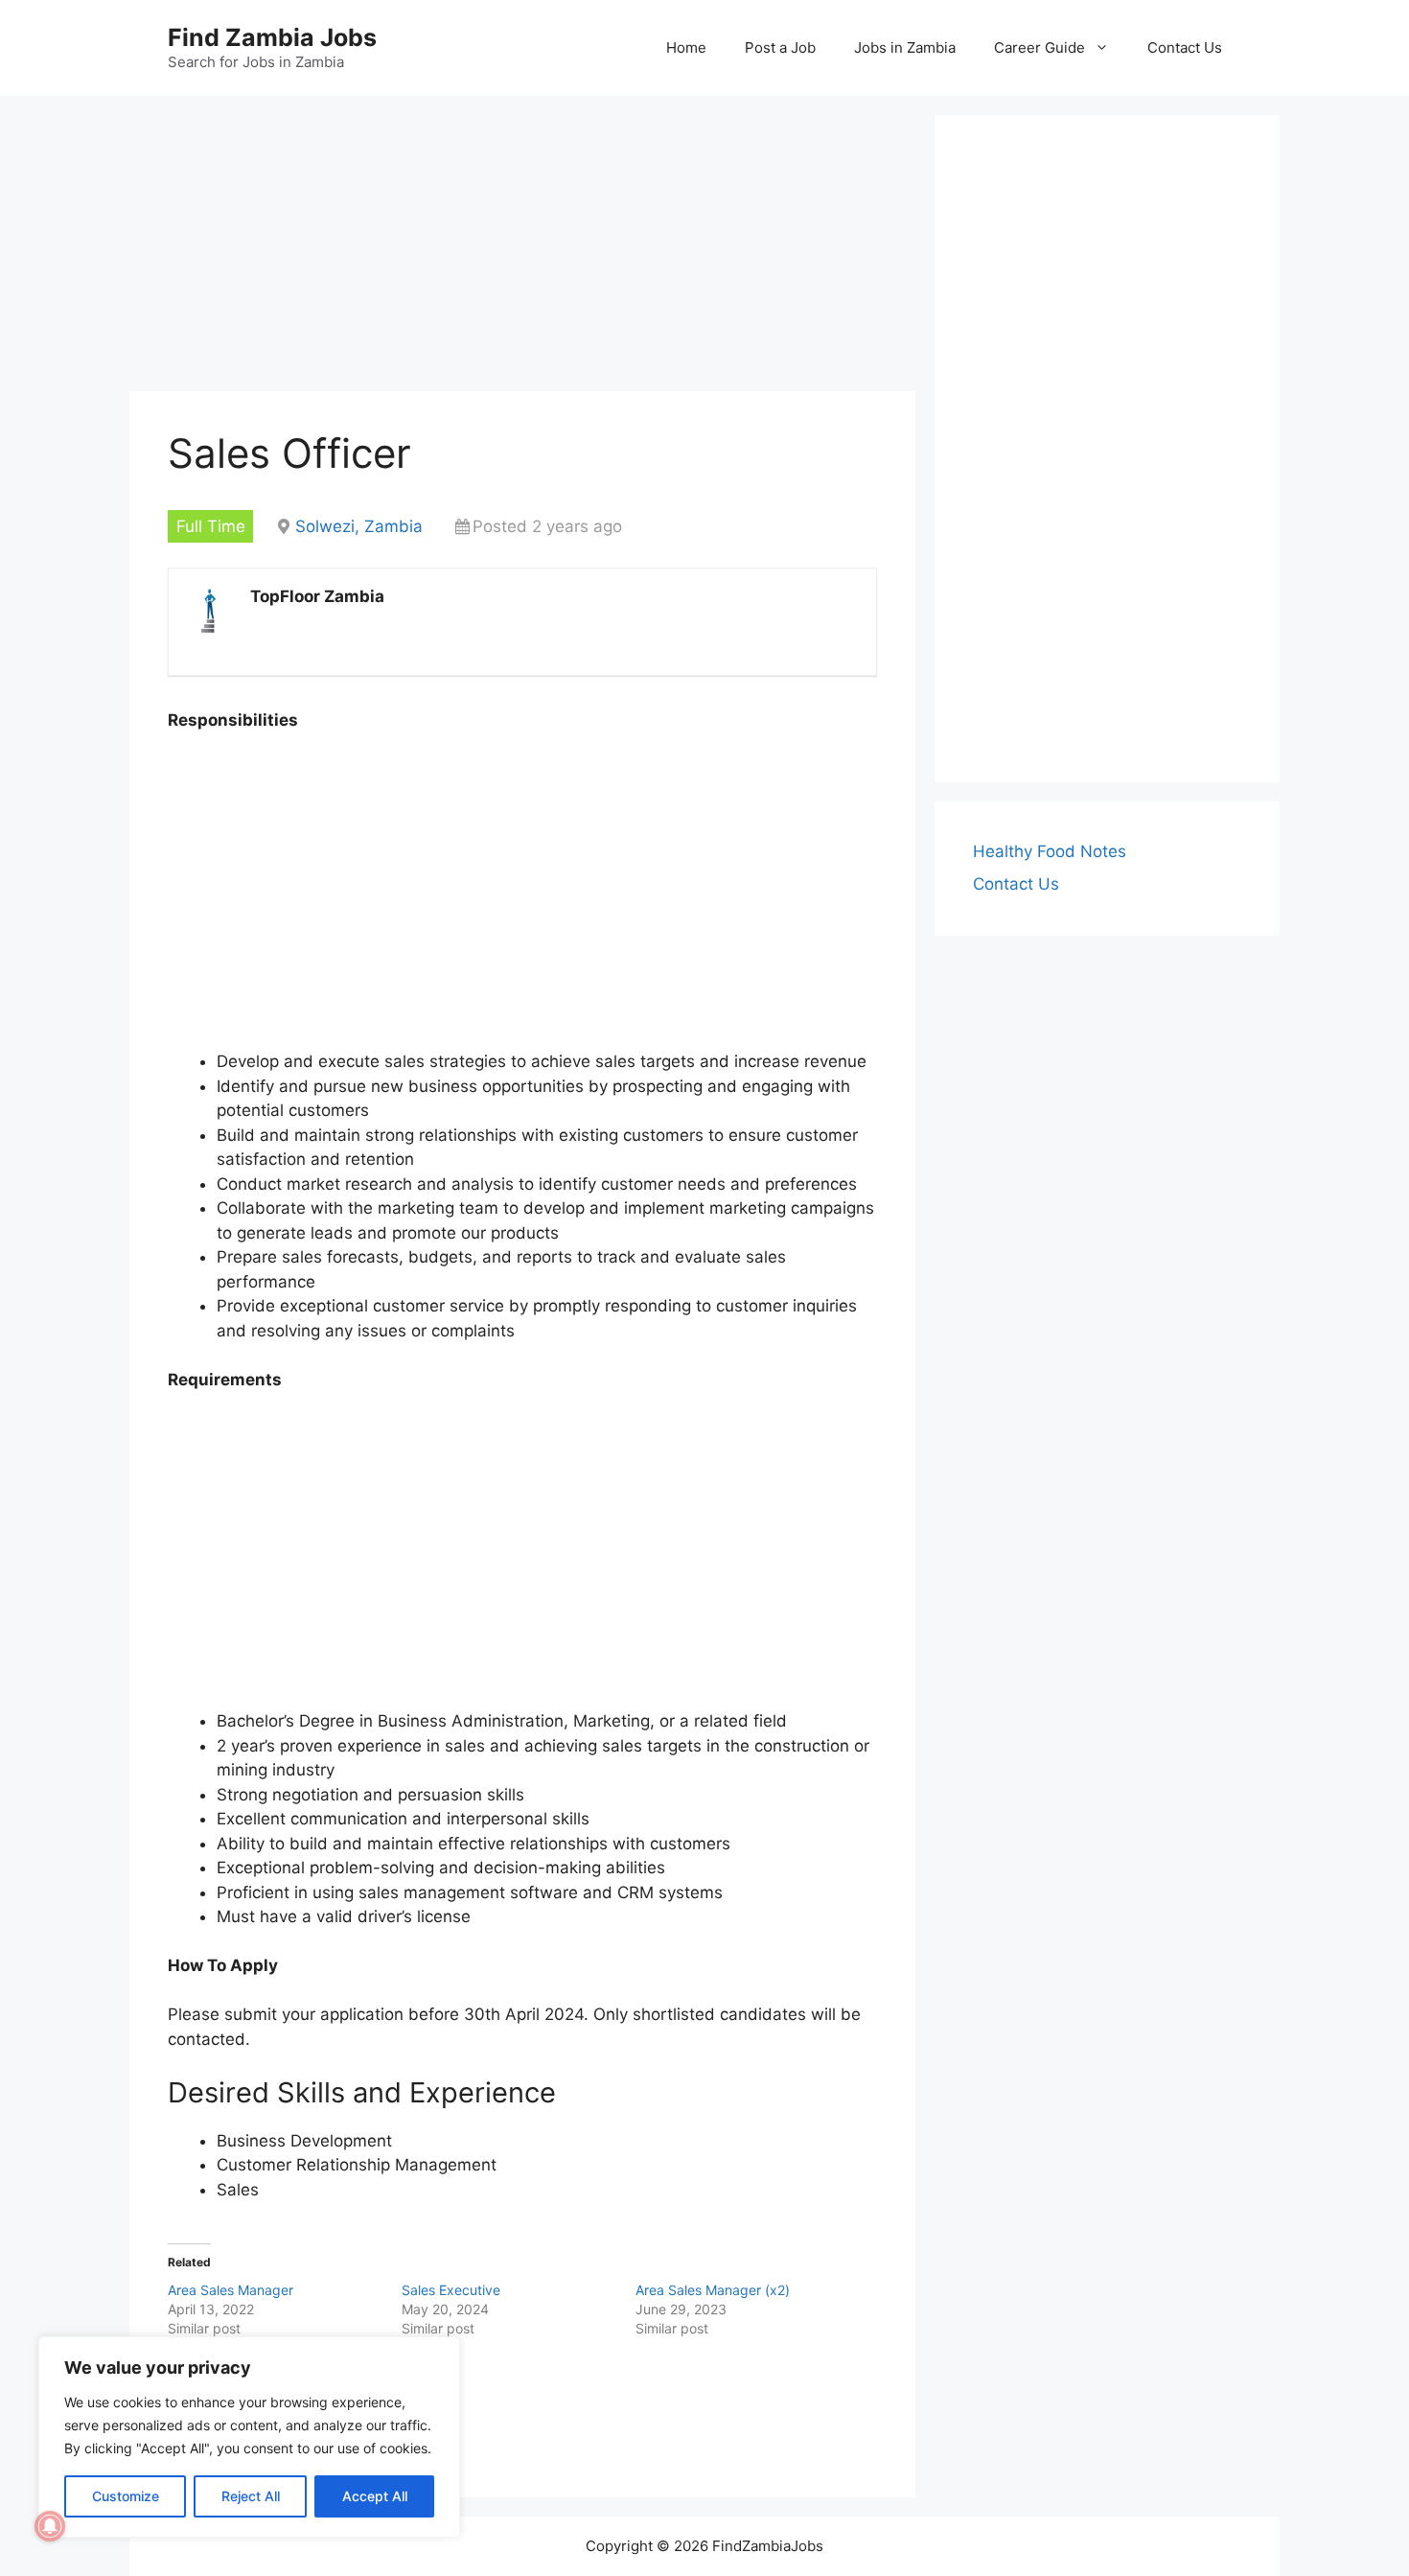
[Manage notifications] (50, 2526)
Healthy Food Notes (1050, 851)
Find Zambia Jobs (272, 37)
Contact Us (1185, 47)
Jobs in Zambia (905, 47)
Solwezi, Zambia (359, 526)
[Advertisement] (522, 249)
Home (686, 47)
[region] (249, 2437)
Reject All (251, 2496)
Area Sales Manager (231, 2290)
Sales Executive (451, 2290)
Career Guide (1039, 47)
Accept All (375, 2496)
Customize (126, 2496)
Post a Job (780, 47)
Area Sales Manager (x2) (713, 2290)
